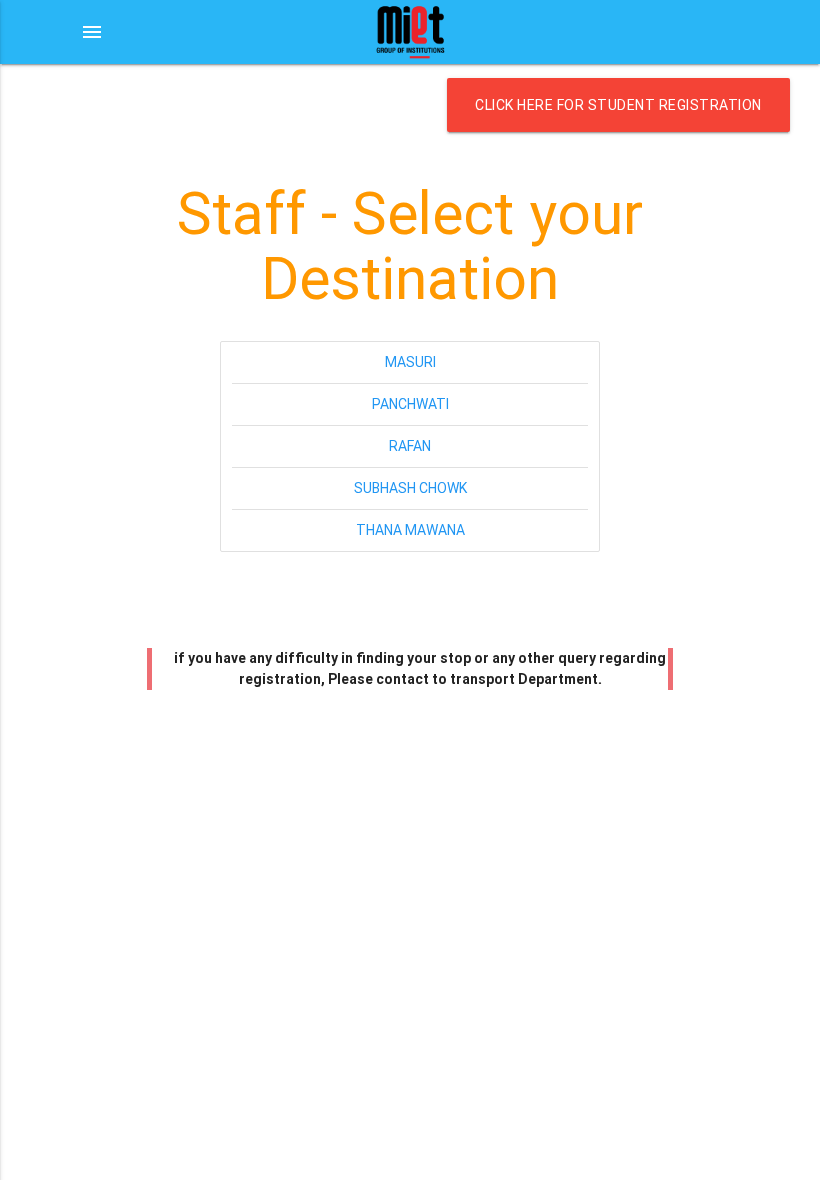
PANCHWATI (410, 404)
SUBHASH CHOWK (410, 488)
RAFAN (410, 446)
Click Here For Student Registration (618, 105)
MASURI (410, 362)
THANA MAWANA (410, 530)
